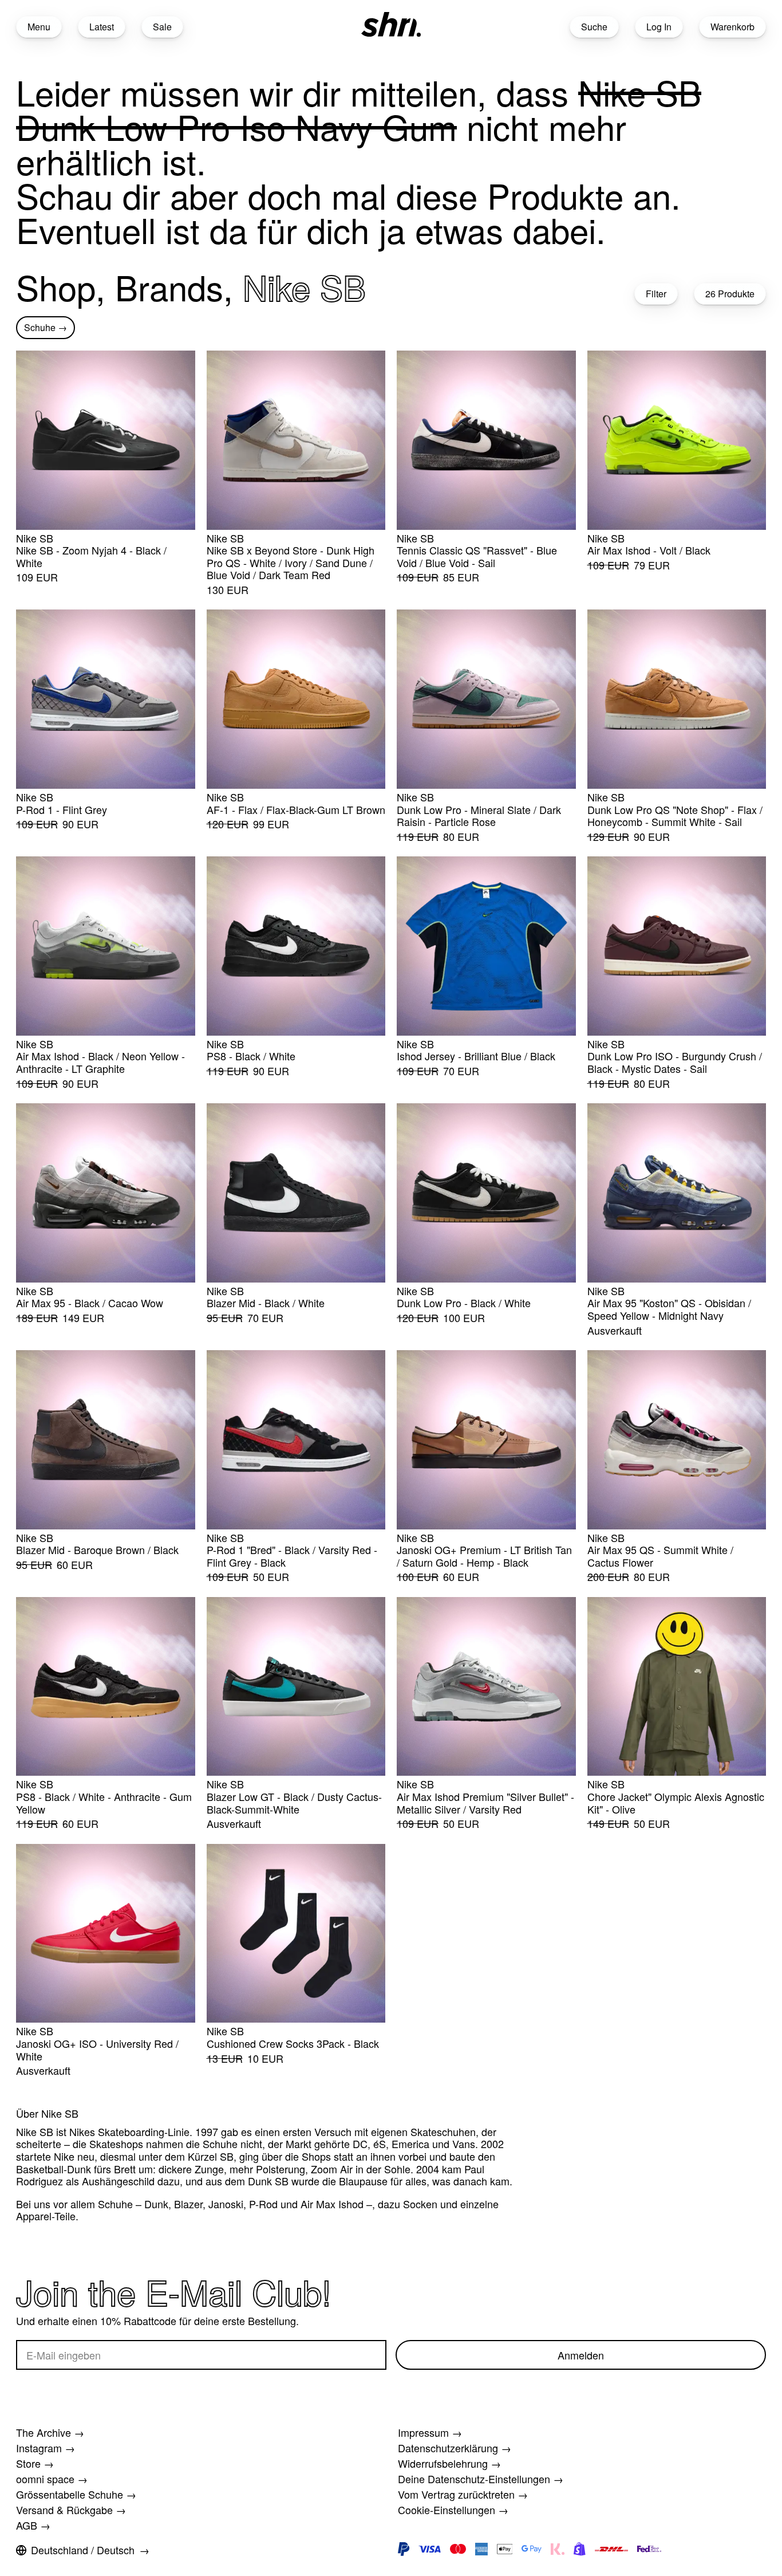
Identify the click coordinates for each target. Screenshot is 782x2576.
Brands (169, 286)
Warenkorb (732, 27)
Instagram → (46, 2448)
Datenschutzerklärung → (455, 2448)
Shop (56, 286)
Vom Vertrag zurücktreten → (463, 2494)
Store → (35, 2463)
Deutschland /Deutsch (83, 2550)
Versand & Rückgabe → (71, 2510)
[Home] (391, 24)
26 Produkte (730, 294)
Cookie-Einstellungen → (453, 2510)
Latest (102, 27)
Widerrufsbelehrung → (449, 2463)
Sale (162, 27)
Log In (659, 27)
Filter (656, 294)
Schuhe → (46, 327)
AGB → (33, 2525)
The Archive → (50, 2432)
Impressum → (430, 2432)
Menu (39, 27)
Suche (594, 27)
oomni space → (52, 2479)
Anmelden (581, 2355)
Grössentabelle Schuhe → (76, 2494)
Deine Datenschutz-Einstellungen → (481, 2479)
